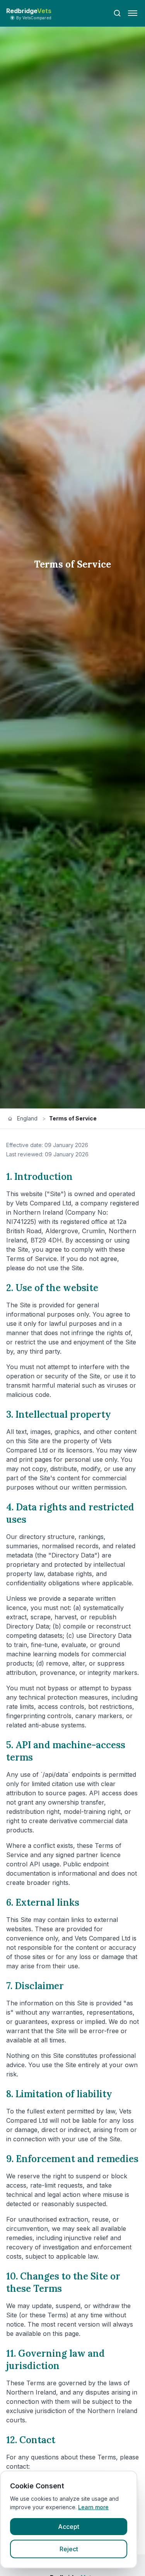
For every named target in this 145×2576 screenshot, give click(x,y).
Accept (69, 2527)
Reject (69, 2549)
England (27, 1118)
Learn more (93, 2507)
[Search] (117, 13)
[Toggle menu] (133, 13)
